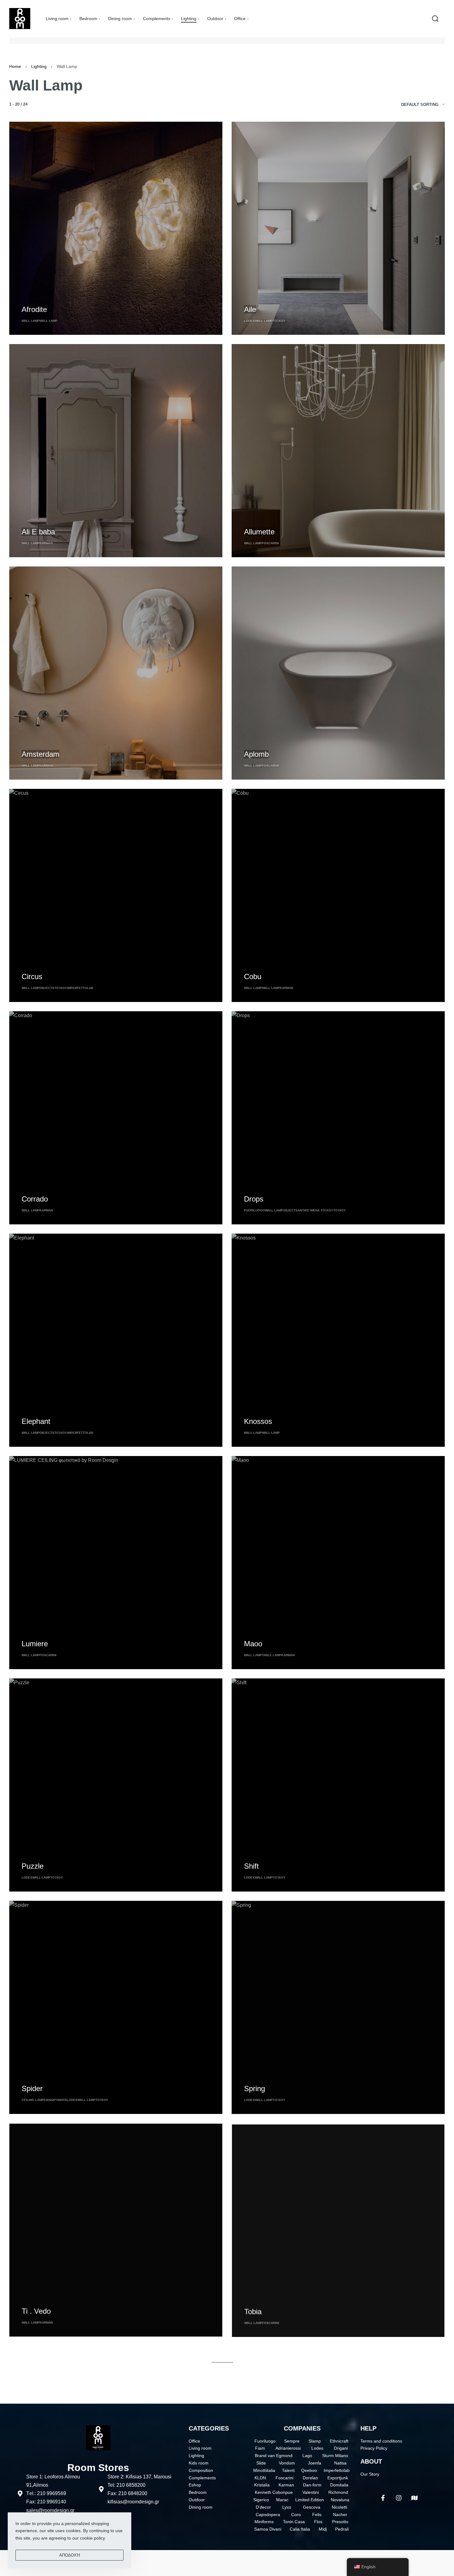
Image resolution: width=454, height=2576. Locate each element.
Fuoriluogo (254, 1210)
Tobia (253, 2311)
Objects (47, 988)
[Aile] (338, 228)
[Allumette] (338, 451)
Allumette (259, 532)
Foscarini (270, 543)
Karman (46, 543)
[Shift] (338, 1785)
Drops (254, 1199)
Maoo (253, 1644)
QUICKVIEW (34, 298)
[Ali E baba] (116, 451)
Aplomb (256, 754)
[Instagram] (399, 2498)
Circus (32, 977)
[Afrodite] (116, 228)
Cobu (253, 977)
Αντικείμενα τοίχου (315, 1210)
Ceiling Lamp (33, 2100)
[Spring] (338, 2007)
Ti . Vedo (36, 2311)
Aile (250, 309)
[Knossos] (338, 1340)
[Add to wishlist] (57, 299)
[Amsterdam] (116, 673)
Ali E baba (38, 532)
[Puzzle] (116, 1785)
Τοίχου (279, 321)
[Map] (414, 2498)
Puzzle (33, 1866)
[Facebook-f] (383, 2498)
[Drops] (338, 1118)
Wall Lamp (31, 321)
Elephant (36, 1421)
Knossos (258, 1421)
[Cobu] (338, 895)
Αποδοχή (70, 2555)
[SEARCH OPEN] (435, 19)
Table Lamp (272, 1655)
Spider (32, 2088)
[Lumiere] (116, 1563)
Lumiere (35, 1644)
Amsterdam (40, 754)
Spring (254, 2088)
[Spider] (116, 2007)
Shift (251, 1866)
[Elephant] (116, 1340)
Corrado (35, 1199)
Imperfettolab (80, 988)
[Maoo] (338, 1563)
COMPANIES (302, 2428)
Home (15, 66)
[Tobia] (338, 2230)
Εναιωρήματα (55, 2100)
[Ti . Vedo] (116, 2230)
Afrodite (34, 309)
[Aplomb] (338, 673)
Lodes (249, 321)
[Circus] (116, 895)
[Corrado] (116, 1118)
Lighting (39, 66)
